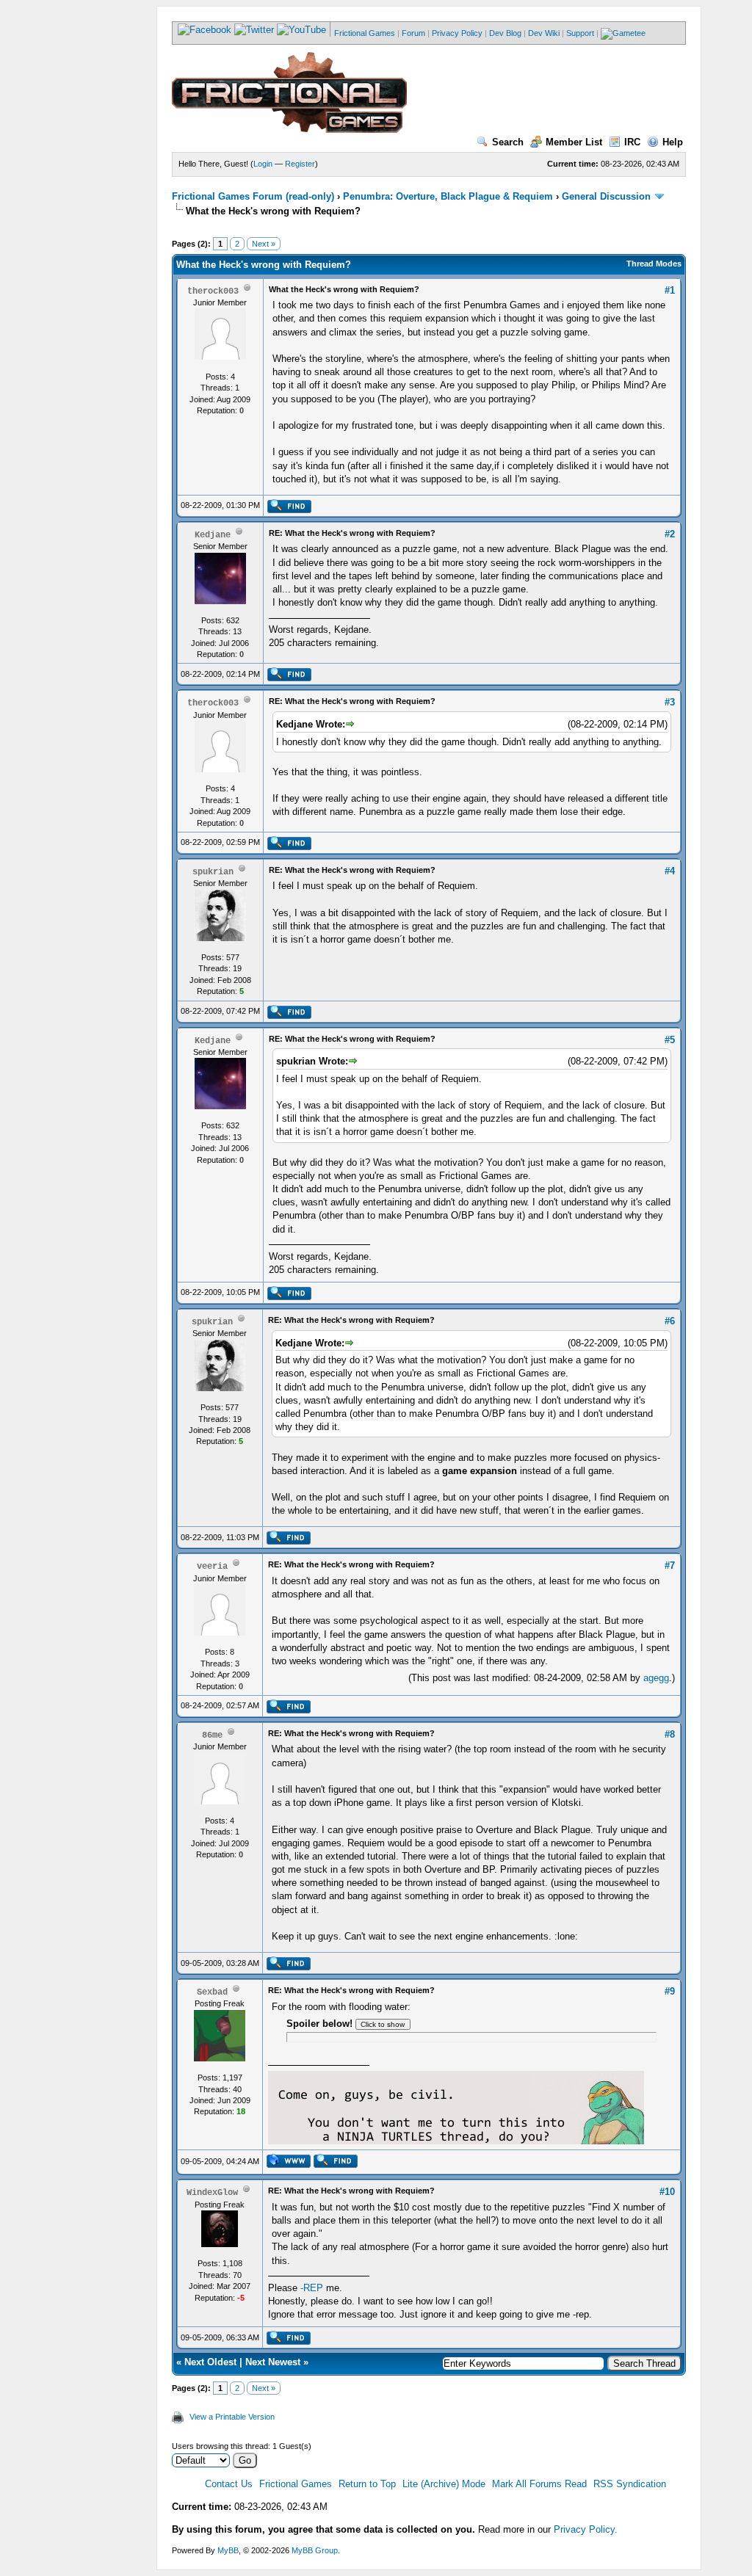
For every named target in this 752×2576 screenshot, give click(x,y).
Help (673, 142)
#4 (670, 871)
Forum (413, 33)
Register (300, 164)
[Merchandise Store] (623, 33)
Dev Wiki (544, 33)
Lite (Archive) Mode (444, 2484)
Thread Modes (654, 264)
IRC (632, 142)
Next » (264, 244)
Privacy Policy (457, 33)
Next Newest (273, 2362)
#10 (667, 2192)
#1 (670, 290)
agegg (656, 1678)
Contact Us (229, 2484)
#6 (670, 1321)
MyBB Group (315, 2550)
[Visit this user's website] (288, 2165)
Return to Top (367, 2484)
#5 (670, 1040)
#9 (670, 1991)
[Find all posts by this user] (289, 510)
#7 (670, 1565)
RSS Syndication (630, 2484)
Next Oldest (210, 2362)
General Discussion (606, 196)
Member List (574, 142)
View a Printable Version (232, 2417)
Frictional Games (365, 33)
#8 (670, 1734)
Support (580, 33)
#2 (670, 534)
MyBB (228, 2550)
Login (263, 164)
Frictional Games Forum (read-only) (253, 196)
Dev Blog (505, 33)
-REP (312, 2288)
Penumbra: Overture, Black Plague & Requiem (448, 196)
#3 (670, 702)
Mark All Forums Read (539, 2484)
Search (508, 142)
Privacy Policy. (586, 2529)
